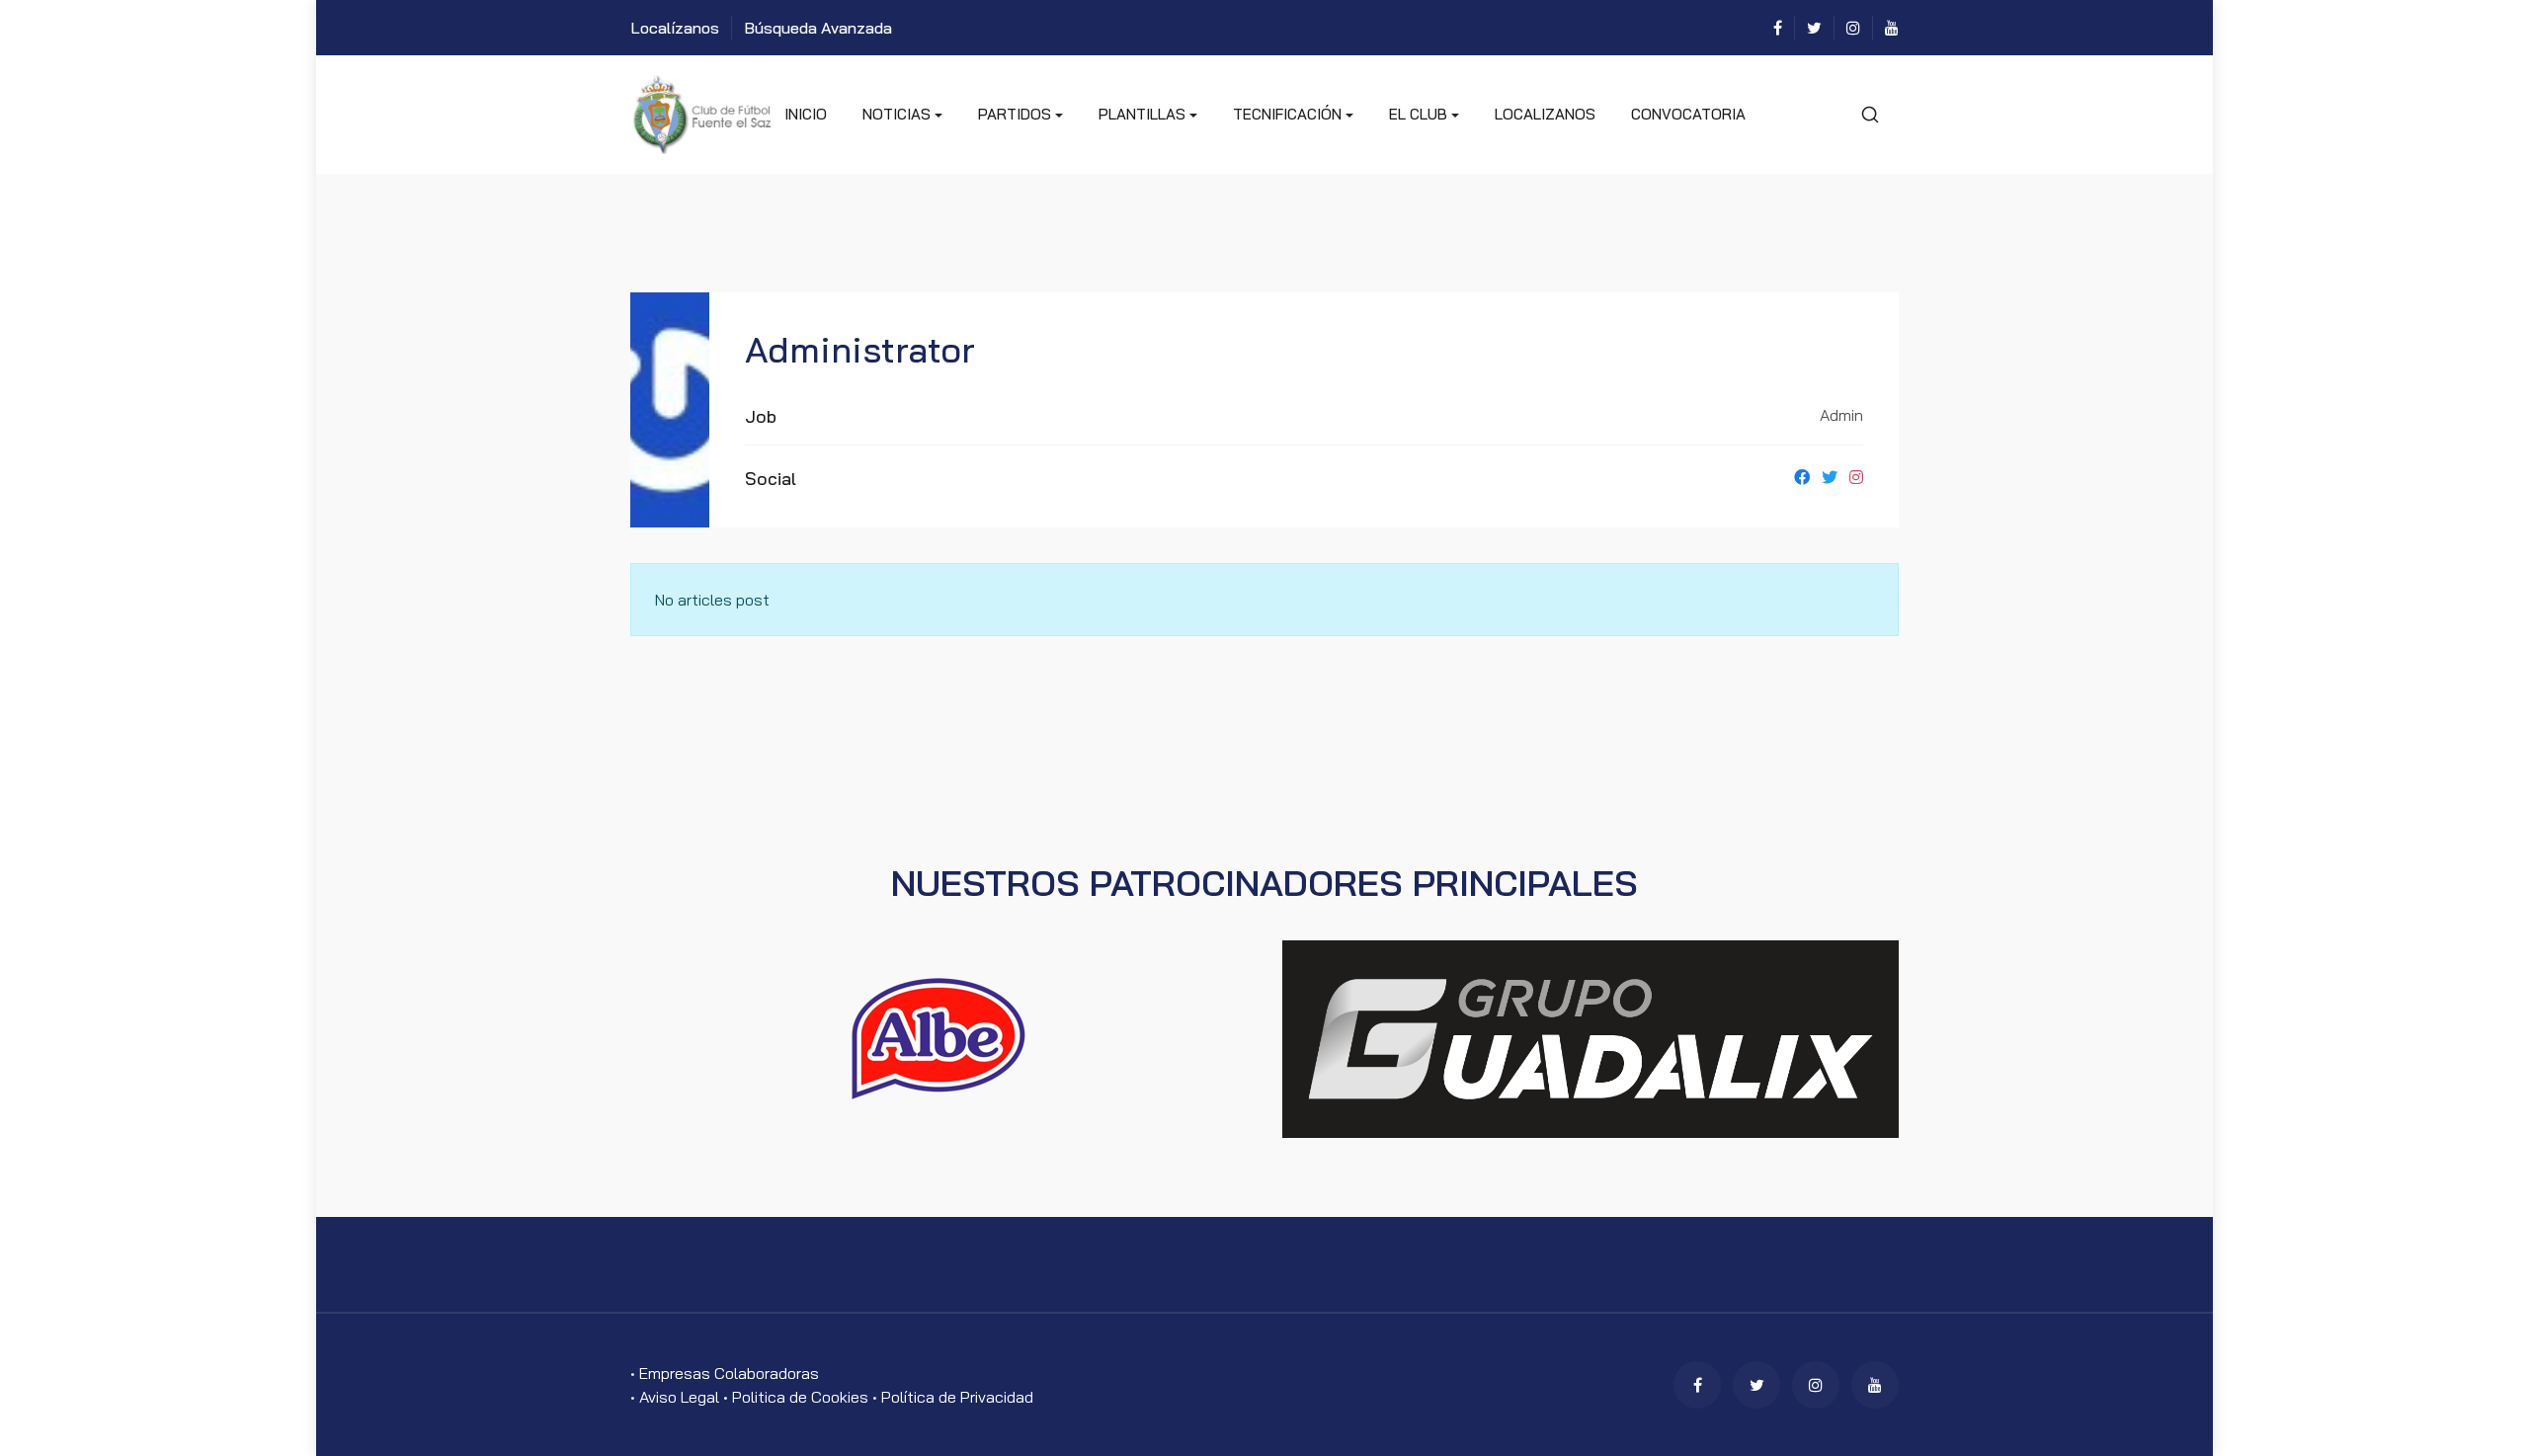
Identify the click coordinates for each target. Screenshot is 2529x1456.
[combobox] (1869, 115)
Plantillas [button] (1142, 114)
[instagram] (1853, 28)
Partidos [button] (1015, 114)
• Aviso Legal (677, 1397)
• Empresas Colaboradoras (725, 1373)
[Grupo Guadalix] (1591, 1037)
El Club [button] (1418, 114)
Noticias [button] (897, 114)
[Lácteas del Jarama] (938, 1037)
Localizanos (1545, 114)
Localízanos (675, 28)
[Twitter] (1814, 28)
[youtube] (1892, 28)
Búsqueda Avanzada (818, 28)
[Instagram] (1856, 477)
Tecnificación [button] (1287, 114)
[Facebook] (1778, 28)
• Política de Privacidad (953, 1397)
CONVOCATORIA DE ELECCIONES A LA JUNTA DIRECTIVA (1688, 139)
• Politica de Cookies (798, 1397)
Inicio (806, 114)
